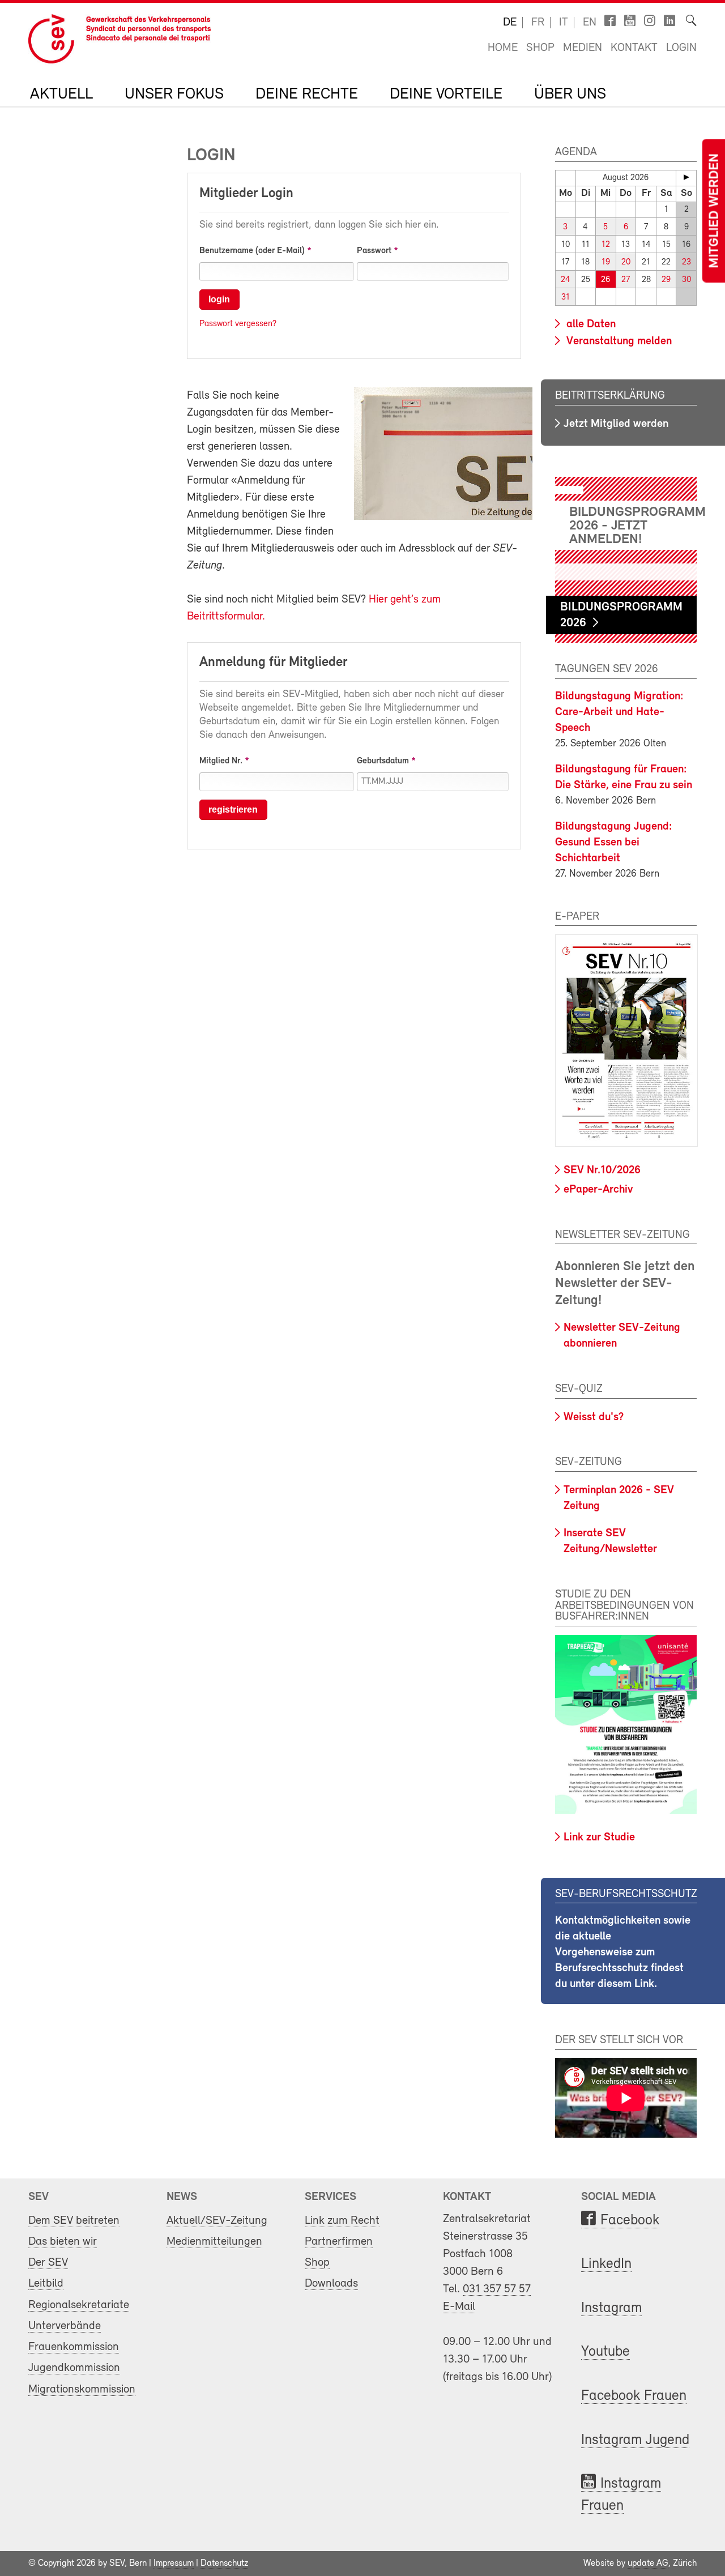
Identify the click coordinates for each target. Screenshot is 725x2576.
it (564, 23)
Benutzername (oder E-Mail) (252, 251)
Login (681, 48)
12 (606, 245)
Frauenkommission (74, 2347)
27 (626, 280)
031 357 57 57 (497, 2289)
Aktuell (61, 95)
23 (686, 262)
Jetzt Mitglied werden (616, 424)
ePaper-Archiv (598, 1190)
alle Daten (590, 324)
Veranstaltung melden (618, 341)
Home (503, 48)
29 (666, 280)
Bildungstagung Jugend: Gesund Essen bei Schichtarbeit (614, 843)
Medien (583, 48)
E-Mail (459, 2307)
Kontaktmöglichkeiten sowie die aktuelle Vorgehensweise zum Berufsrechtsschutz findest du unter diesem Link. (623, 1953)
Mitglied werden (715, 211)
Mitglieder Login (246, 194)
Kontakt (634, 48)
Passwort (374, 251)
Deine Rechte (307, 95)
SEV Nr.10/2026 (602, 1170)
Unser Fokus (174, 95)
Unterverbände (65, 2326)
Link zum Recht (342, 2221)
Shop (540, 48)
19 (606, 262)
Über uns (570, 95)
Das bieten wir (63, 2242)
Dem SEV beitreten (74, 2221)
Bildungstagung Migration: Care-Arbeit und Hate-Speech (619, 712)
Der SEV (48, 2263)
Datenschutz (224, 2564)
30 (686, 280)
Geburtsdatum (383, 761)
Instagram (611, 2308)
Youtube (605, 2352)
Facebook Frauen (634, 2396)
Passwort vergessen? (238, 324)
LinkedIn (606, 2264)
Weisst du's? (594, 1417)
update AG (648, 2564)
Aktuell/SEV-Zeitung (217, 2221)
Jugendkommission (74, 2368)
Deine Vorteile (446, 95)
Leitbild (46, 2284)
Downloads (331, 2284)
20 (626, 262)
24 (566, 280)
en (590, 23)
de (510, 23)
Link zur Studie (599, 1838)
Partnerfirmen (339, 2242)
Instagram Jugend (635, 2440)
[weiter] (686, 177)
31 (566, 298)
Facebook (630, 2221)
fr (538, 23)
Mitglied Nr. (221, 761)
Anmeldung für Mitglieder (273, 663)
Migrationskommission (82, 2389)
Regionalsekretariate (79, 2305)
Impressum (174, 2564)
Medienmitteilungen (214, 2242)
